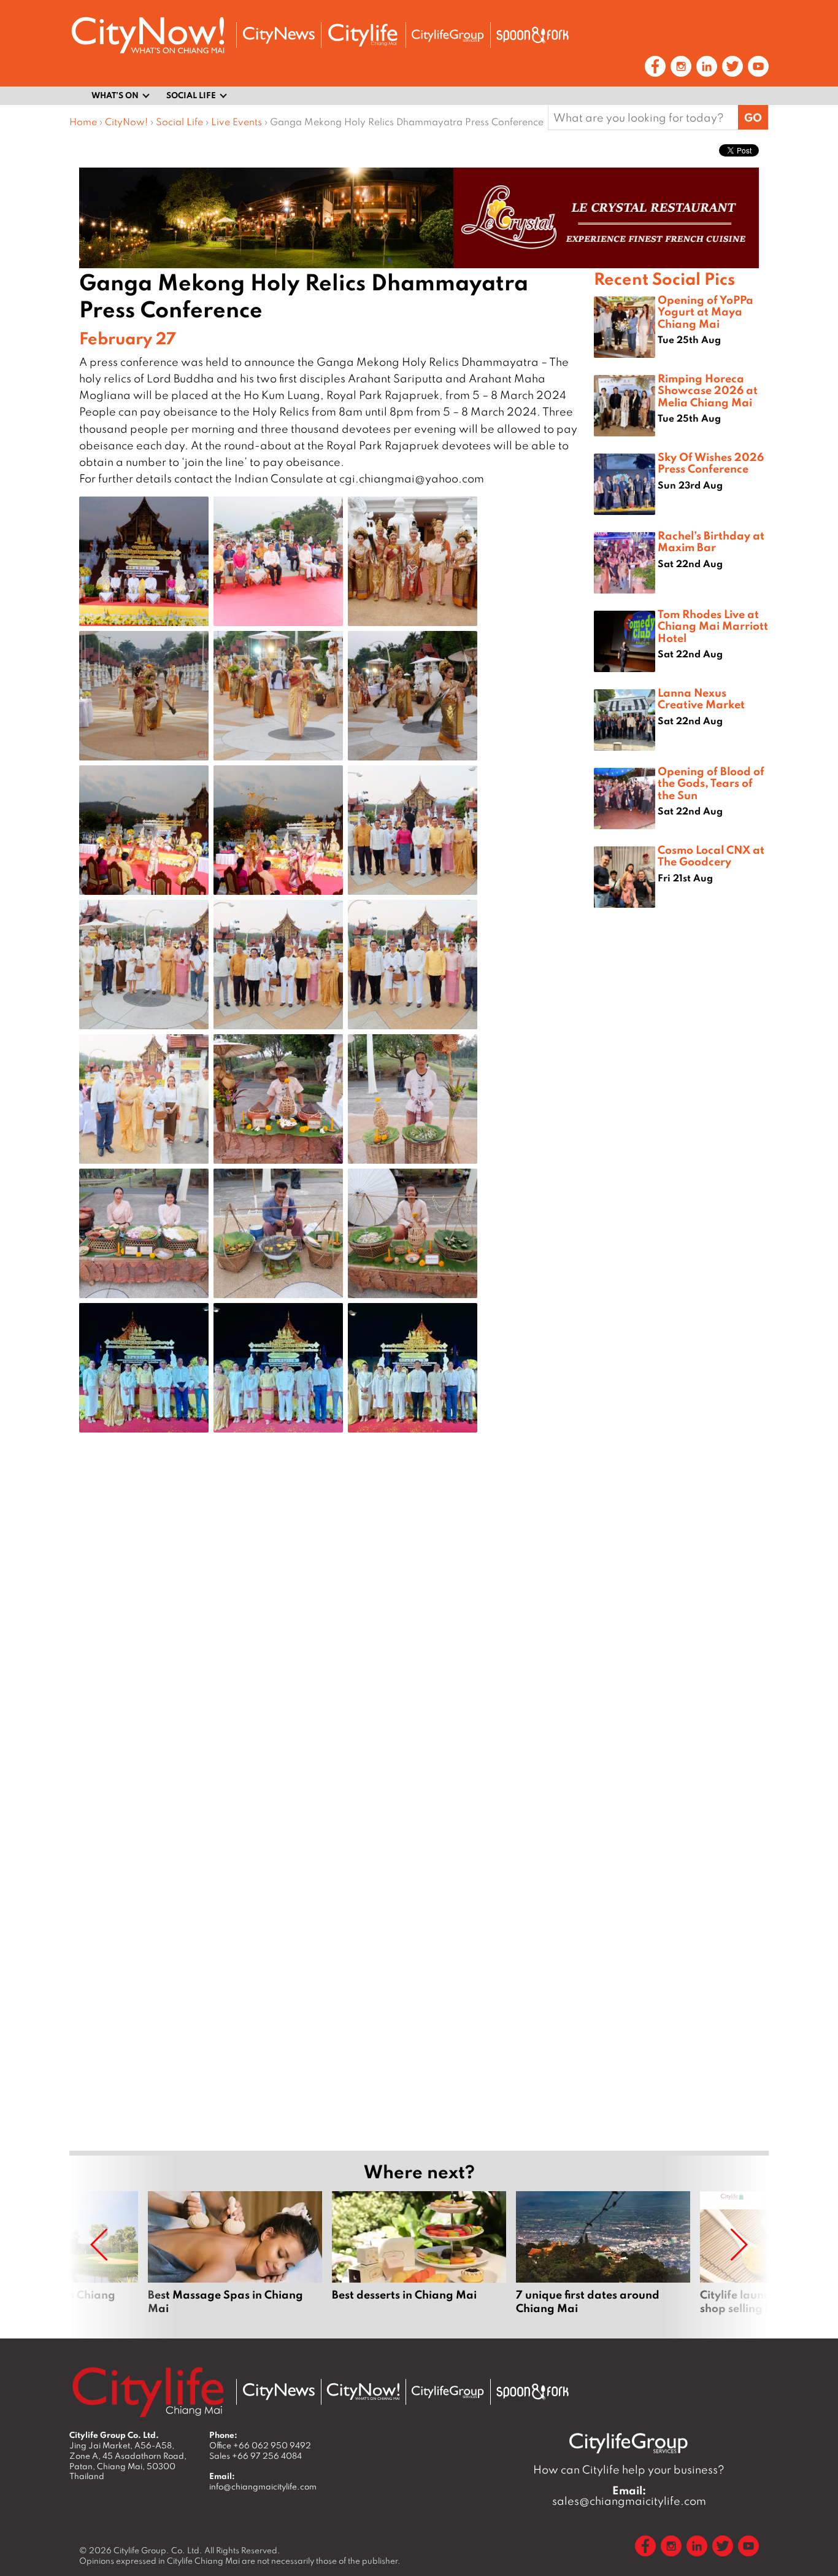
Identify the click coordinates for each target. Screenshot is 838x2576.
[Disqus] (332, 1638)
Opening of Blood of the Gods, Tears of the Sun (711, 783)
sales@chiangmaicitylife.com (629, 2496)
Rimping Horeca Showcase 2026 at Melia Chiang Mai (708, 390)
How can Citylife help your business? (629, 2470)
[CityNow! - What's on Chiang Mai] (148, 35)
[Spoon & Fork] (532, 35)
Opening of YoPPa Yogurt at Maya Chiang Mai (705, 311)
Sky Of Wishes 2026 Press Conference (711, 462)
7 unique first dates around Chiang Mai (603, 2260)
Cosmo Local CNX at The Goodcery (711, 855)
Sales (256, 2456)
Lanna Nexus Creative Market (701, 698)
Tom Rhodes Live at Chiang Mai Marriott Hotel (713, 625)
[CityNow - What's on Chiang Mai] (363, 2392)
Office (260, 2445)
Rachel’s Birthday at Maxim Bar (711, 541)
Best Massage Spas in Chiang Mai (235, 2260)
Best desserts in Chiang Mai (419, 2260)
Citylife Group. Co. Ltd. (158, 2550)
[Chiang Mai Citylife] (363, 35)
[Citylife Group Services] (448, 35)
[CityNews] (279, 35)
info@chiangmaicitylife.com (263, 2486)
